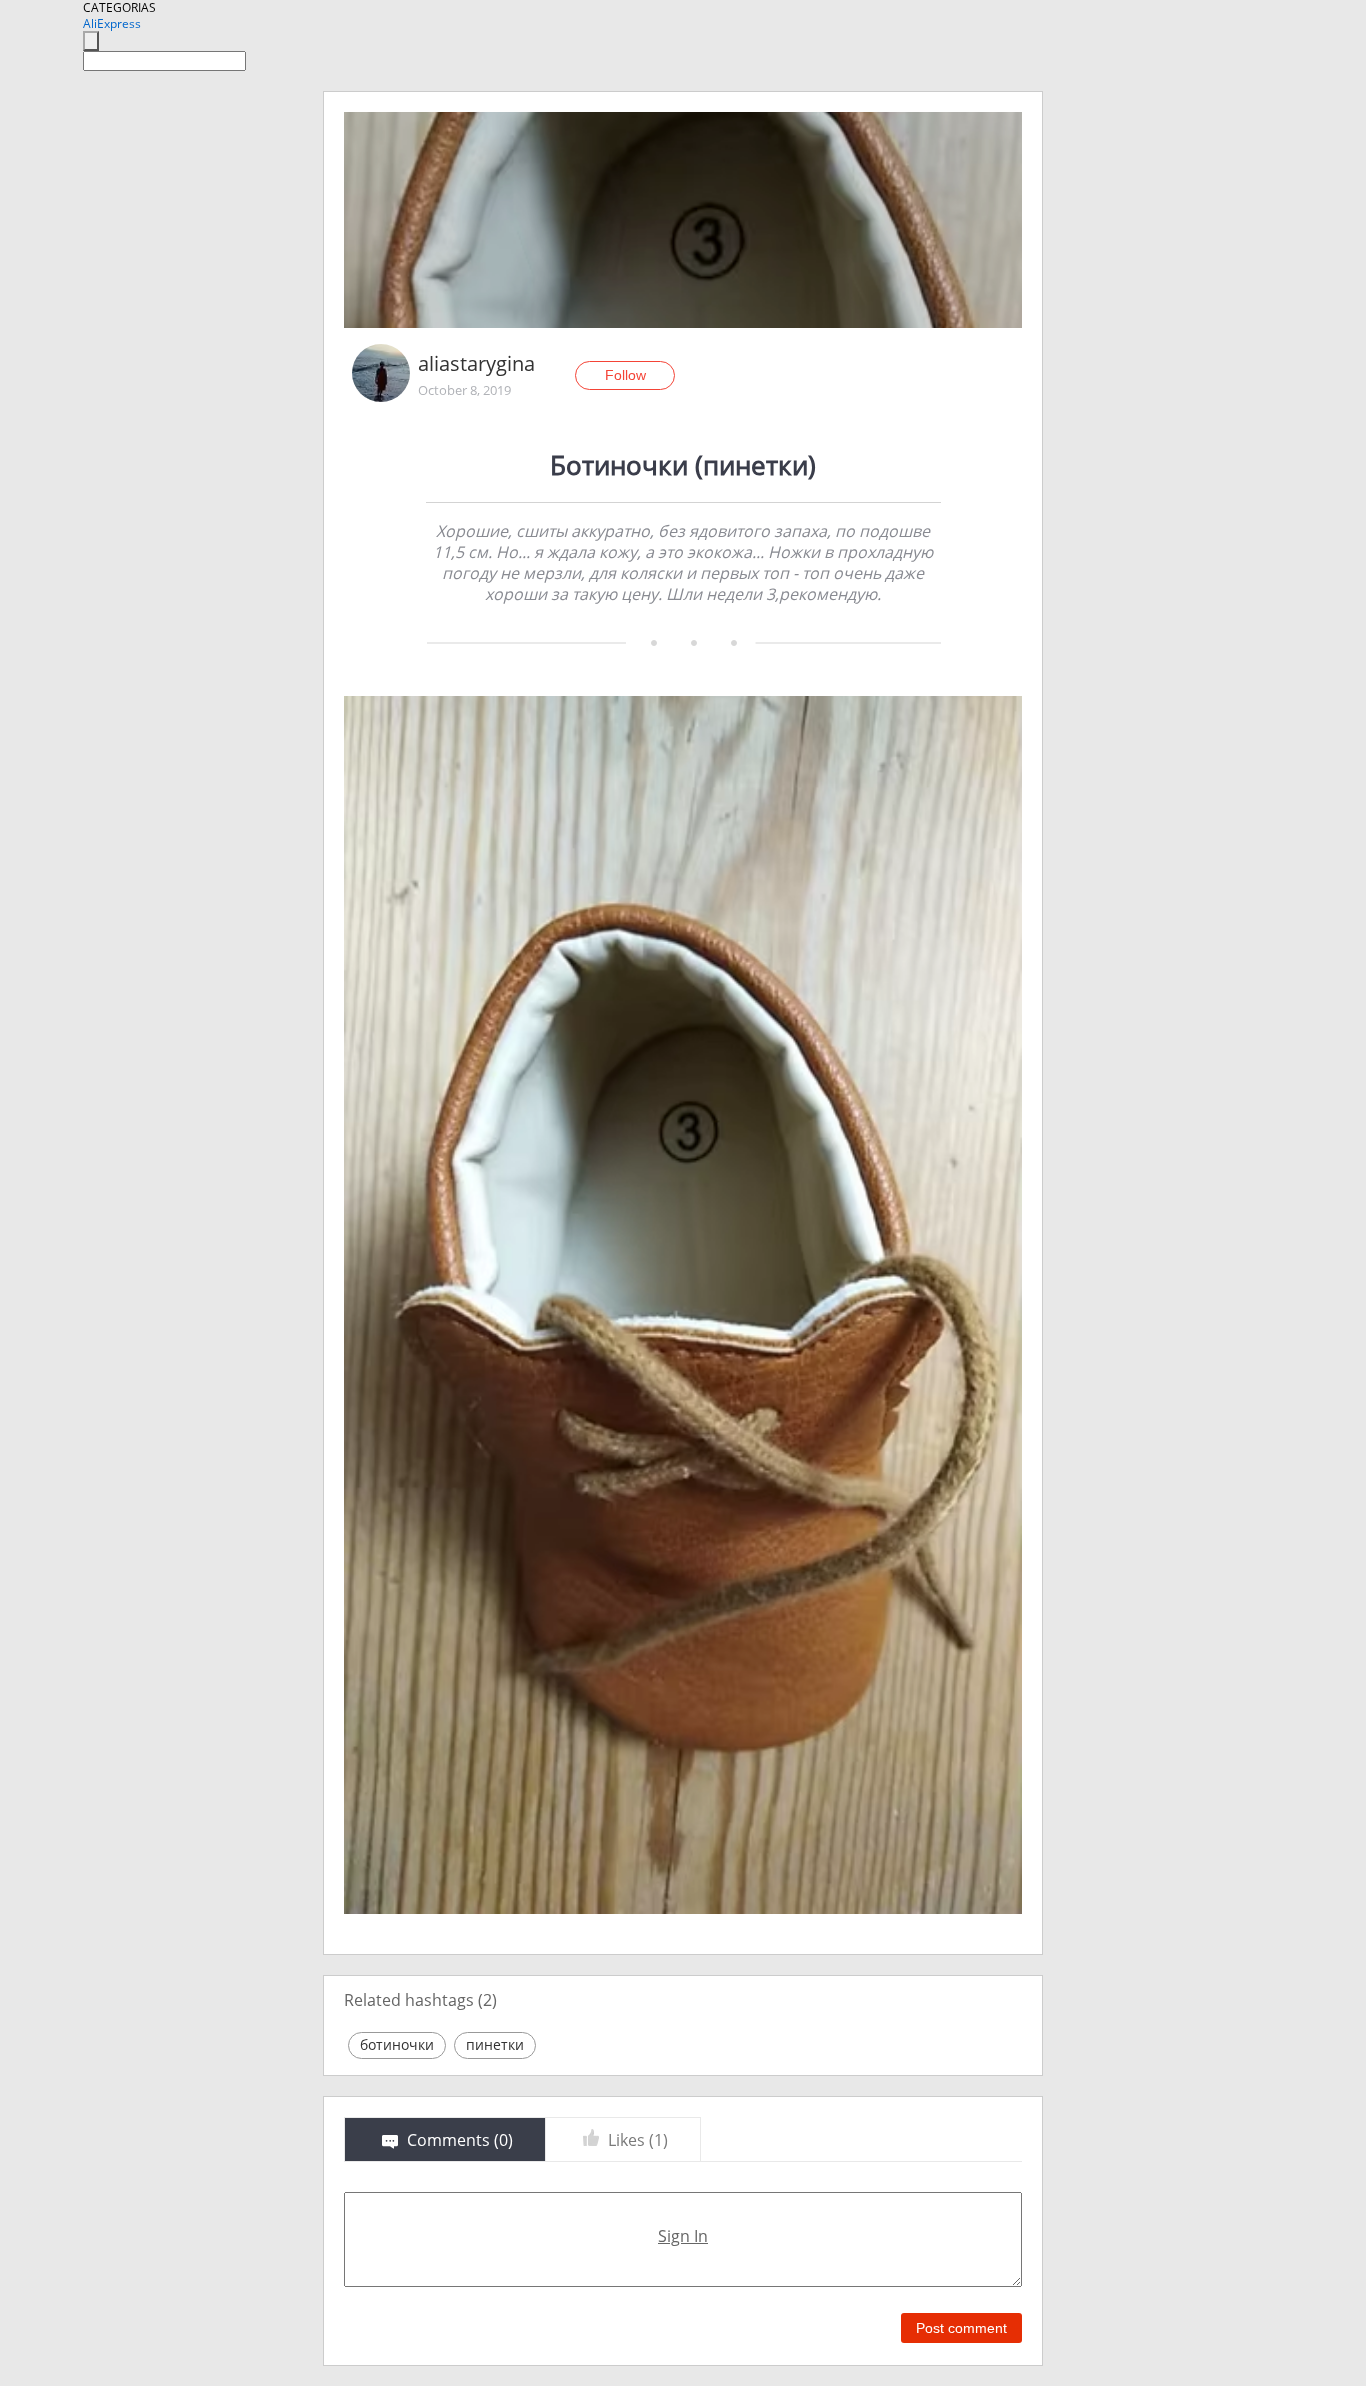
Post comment (961, 2328)
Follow (625, 375)
